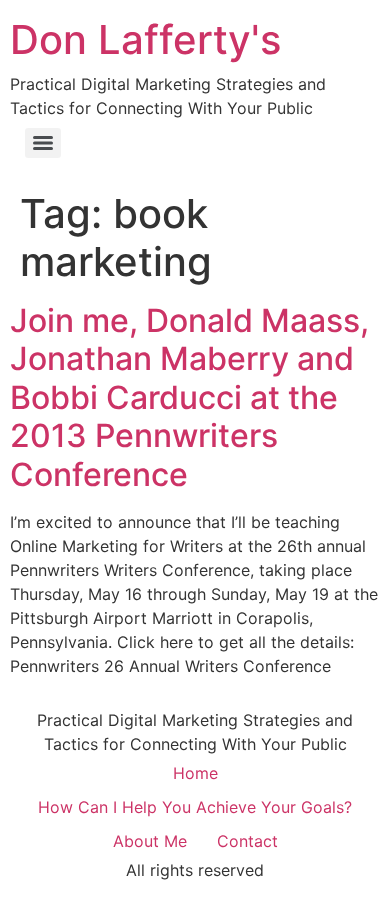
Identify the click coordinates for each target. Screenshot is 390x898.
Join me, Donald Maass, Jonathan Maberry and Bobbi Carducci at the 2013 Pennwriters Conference (189, 397)
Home (195, 773)
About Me (150, 841)
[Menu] (43, 143)
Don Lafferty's (145, 39)
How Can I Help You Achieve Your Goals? (195, 807)
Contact (247, 841)
